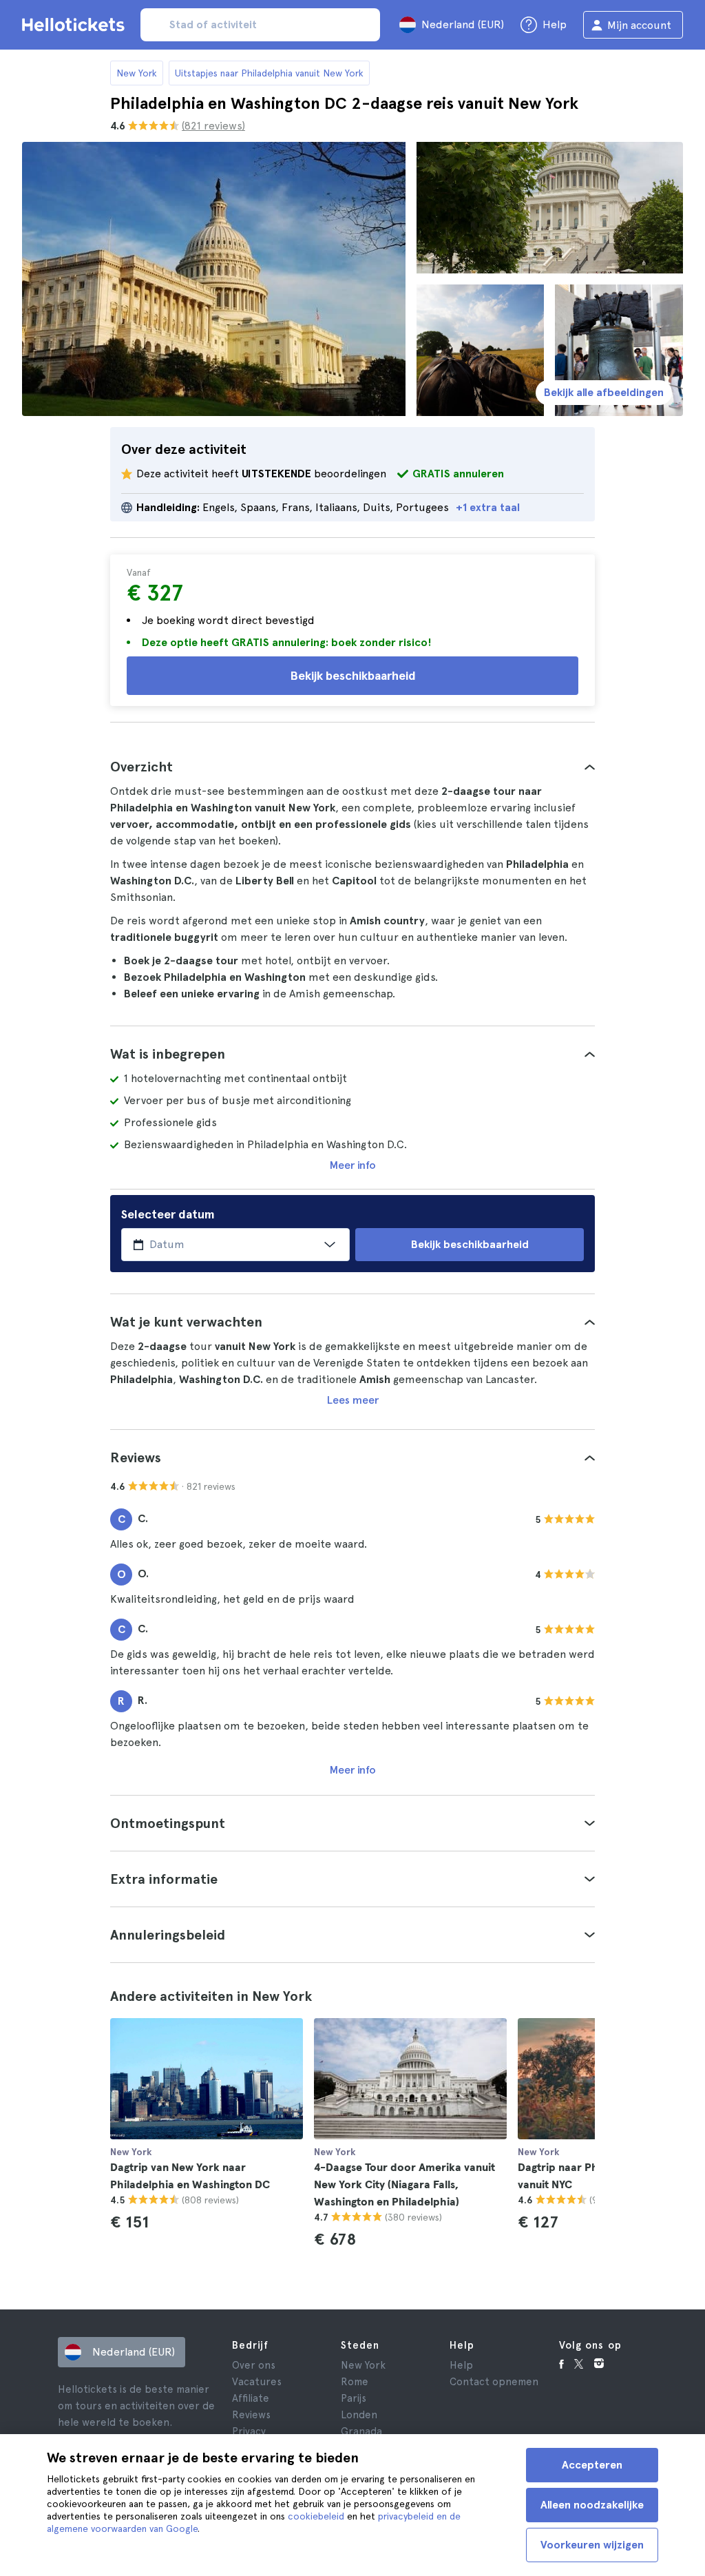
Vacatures (257, 2382)
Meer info (353, 1165)
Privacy (249, 2431)
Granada (361, 2431)
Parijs (354, 2398)
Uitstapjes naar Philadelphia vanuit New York (269, 73)
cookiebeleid (316, 2516)
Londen (359, 2415)
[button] (352, 767)
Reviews (251, 2415)
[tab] (352, 767)
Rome (355, 2382)
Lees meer (353, 1400)
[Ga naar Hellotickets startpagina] (76, 25)
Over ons (254, 2365)
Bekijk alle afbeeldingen (604, 392)
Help (461, 2365)
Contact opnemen (494, 2382)
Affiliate (251, 2398)
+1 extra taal (488, 507)
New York (137, 73)
